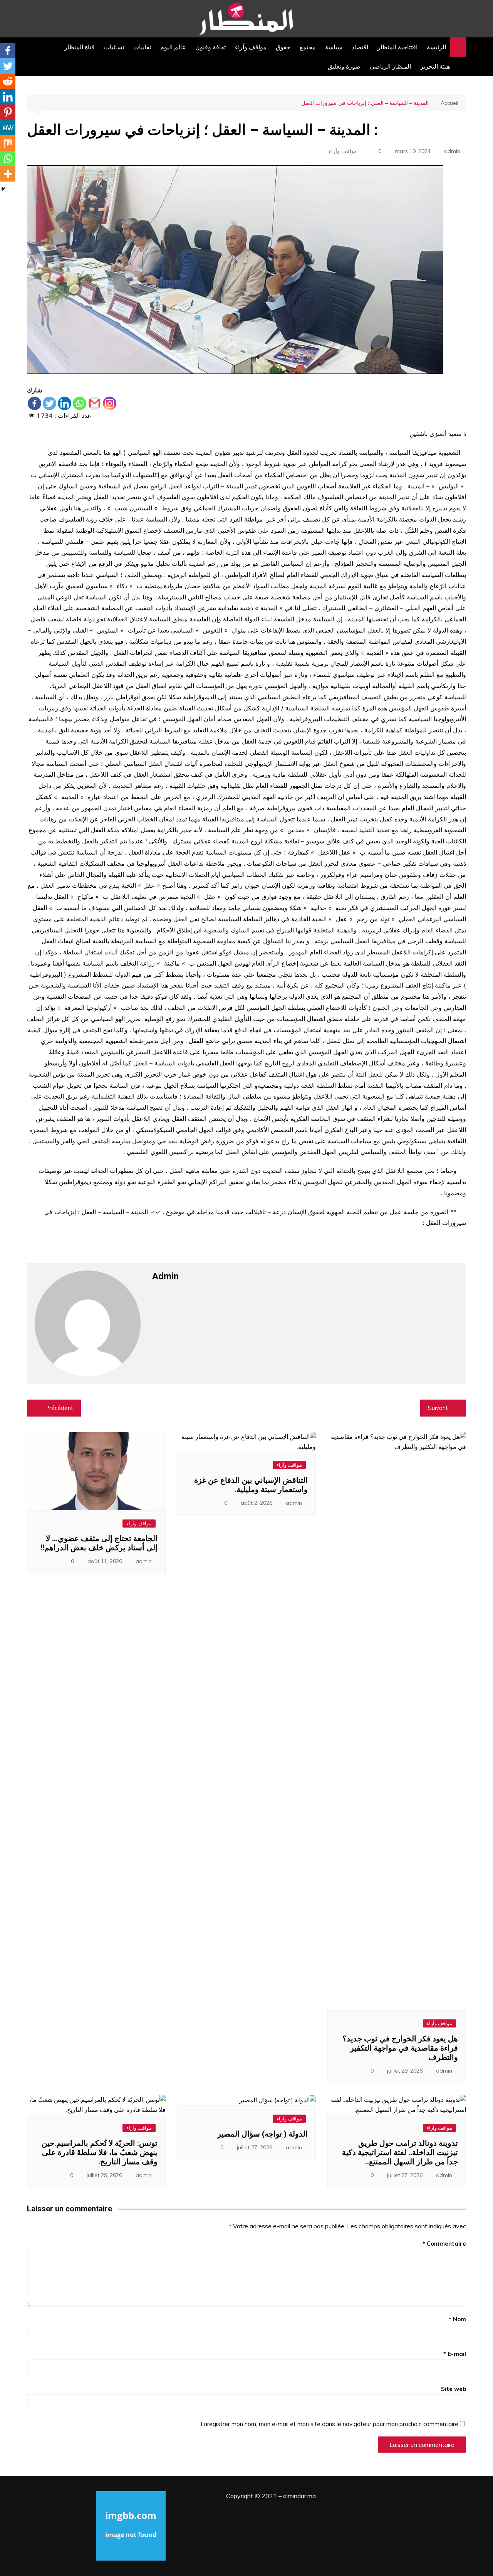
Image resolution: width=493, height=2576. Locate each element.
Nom (457, 2319)
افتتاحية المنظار (397, 47)
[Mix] (8, 143)
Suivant (438, 1408)
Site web (454, 2389)
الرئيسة (436, 47)
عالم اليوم (173, 47)
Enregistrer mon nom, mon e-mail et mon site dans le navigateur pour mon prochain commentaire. (329, 2424)
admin (452, 151)
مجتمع (308, 47)
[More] (8, 174)
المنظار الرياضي (390, 66)
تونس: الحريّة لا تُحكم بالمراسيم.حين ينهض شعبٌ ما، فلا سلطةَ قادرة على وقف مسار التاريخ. (100, 2152)
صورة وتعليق (344, 66)
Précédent (59, 1408)
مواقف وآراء (251, 47)
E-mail (455, 2354)
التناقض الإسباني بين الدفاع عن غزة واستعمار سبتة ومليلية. (251, 1485)
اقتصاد (360, 47)
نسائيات (114, 47)
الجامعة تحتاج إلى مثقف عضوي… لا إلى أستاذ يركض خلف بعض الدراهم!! (99, 1543)
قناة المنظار (80, 47)
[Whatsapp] (80, 403)
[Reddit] (8, 81)
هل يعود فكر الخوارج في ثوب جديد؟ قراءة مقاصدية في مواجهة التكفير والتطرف (400, 2048)
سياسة (334, 47)
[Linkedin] (65, 403)
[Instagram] (110, 403)
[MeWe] (8, 128)
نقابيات (142, 47)
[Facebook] (34, 403)
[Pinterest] (8, 112)
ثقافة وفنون (210, 47)
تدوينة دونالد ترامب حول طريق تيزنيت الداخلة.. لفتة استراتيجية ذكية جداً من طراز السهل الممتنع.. (400, 2152)
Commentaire (444, 2244)
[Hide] (3, 189)
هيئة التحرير (435, 66)
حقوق (283, 47)
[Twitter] (49, 403)
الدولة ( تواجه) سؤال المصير (262, 2134)
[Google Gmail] (95, 403)
